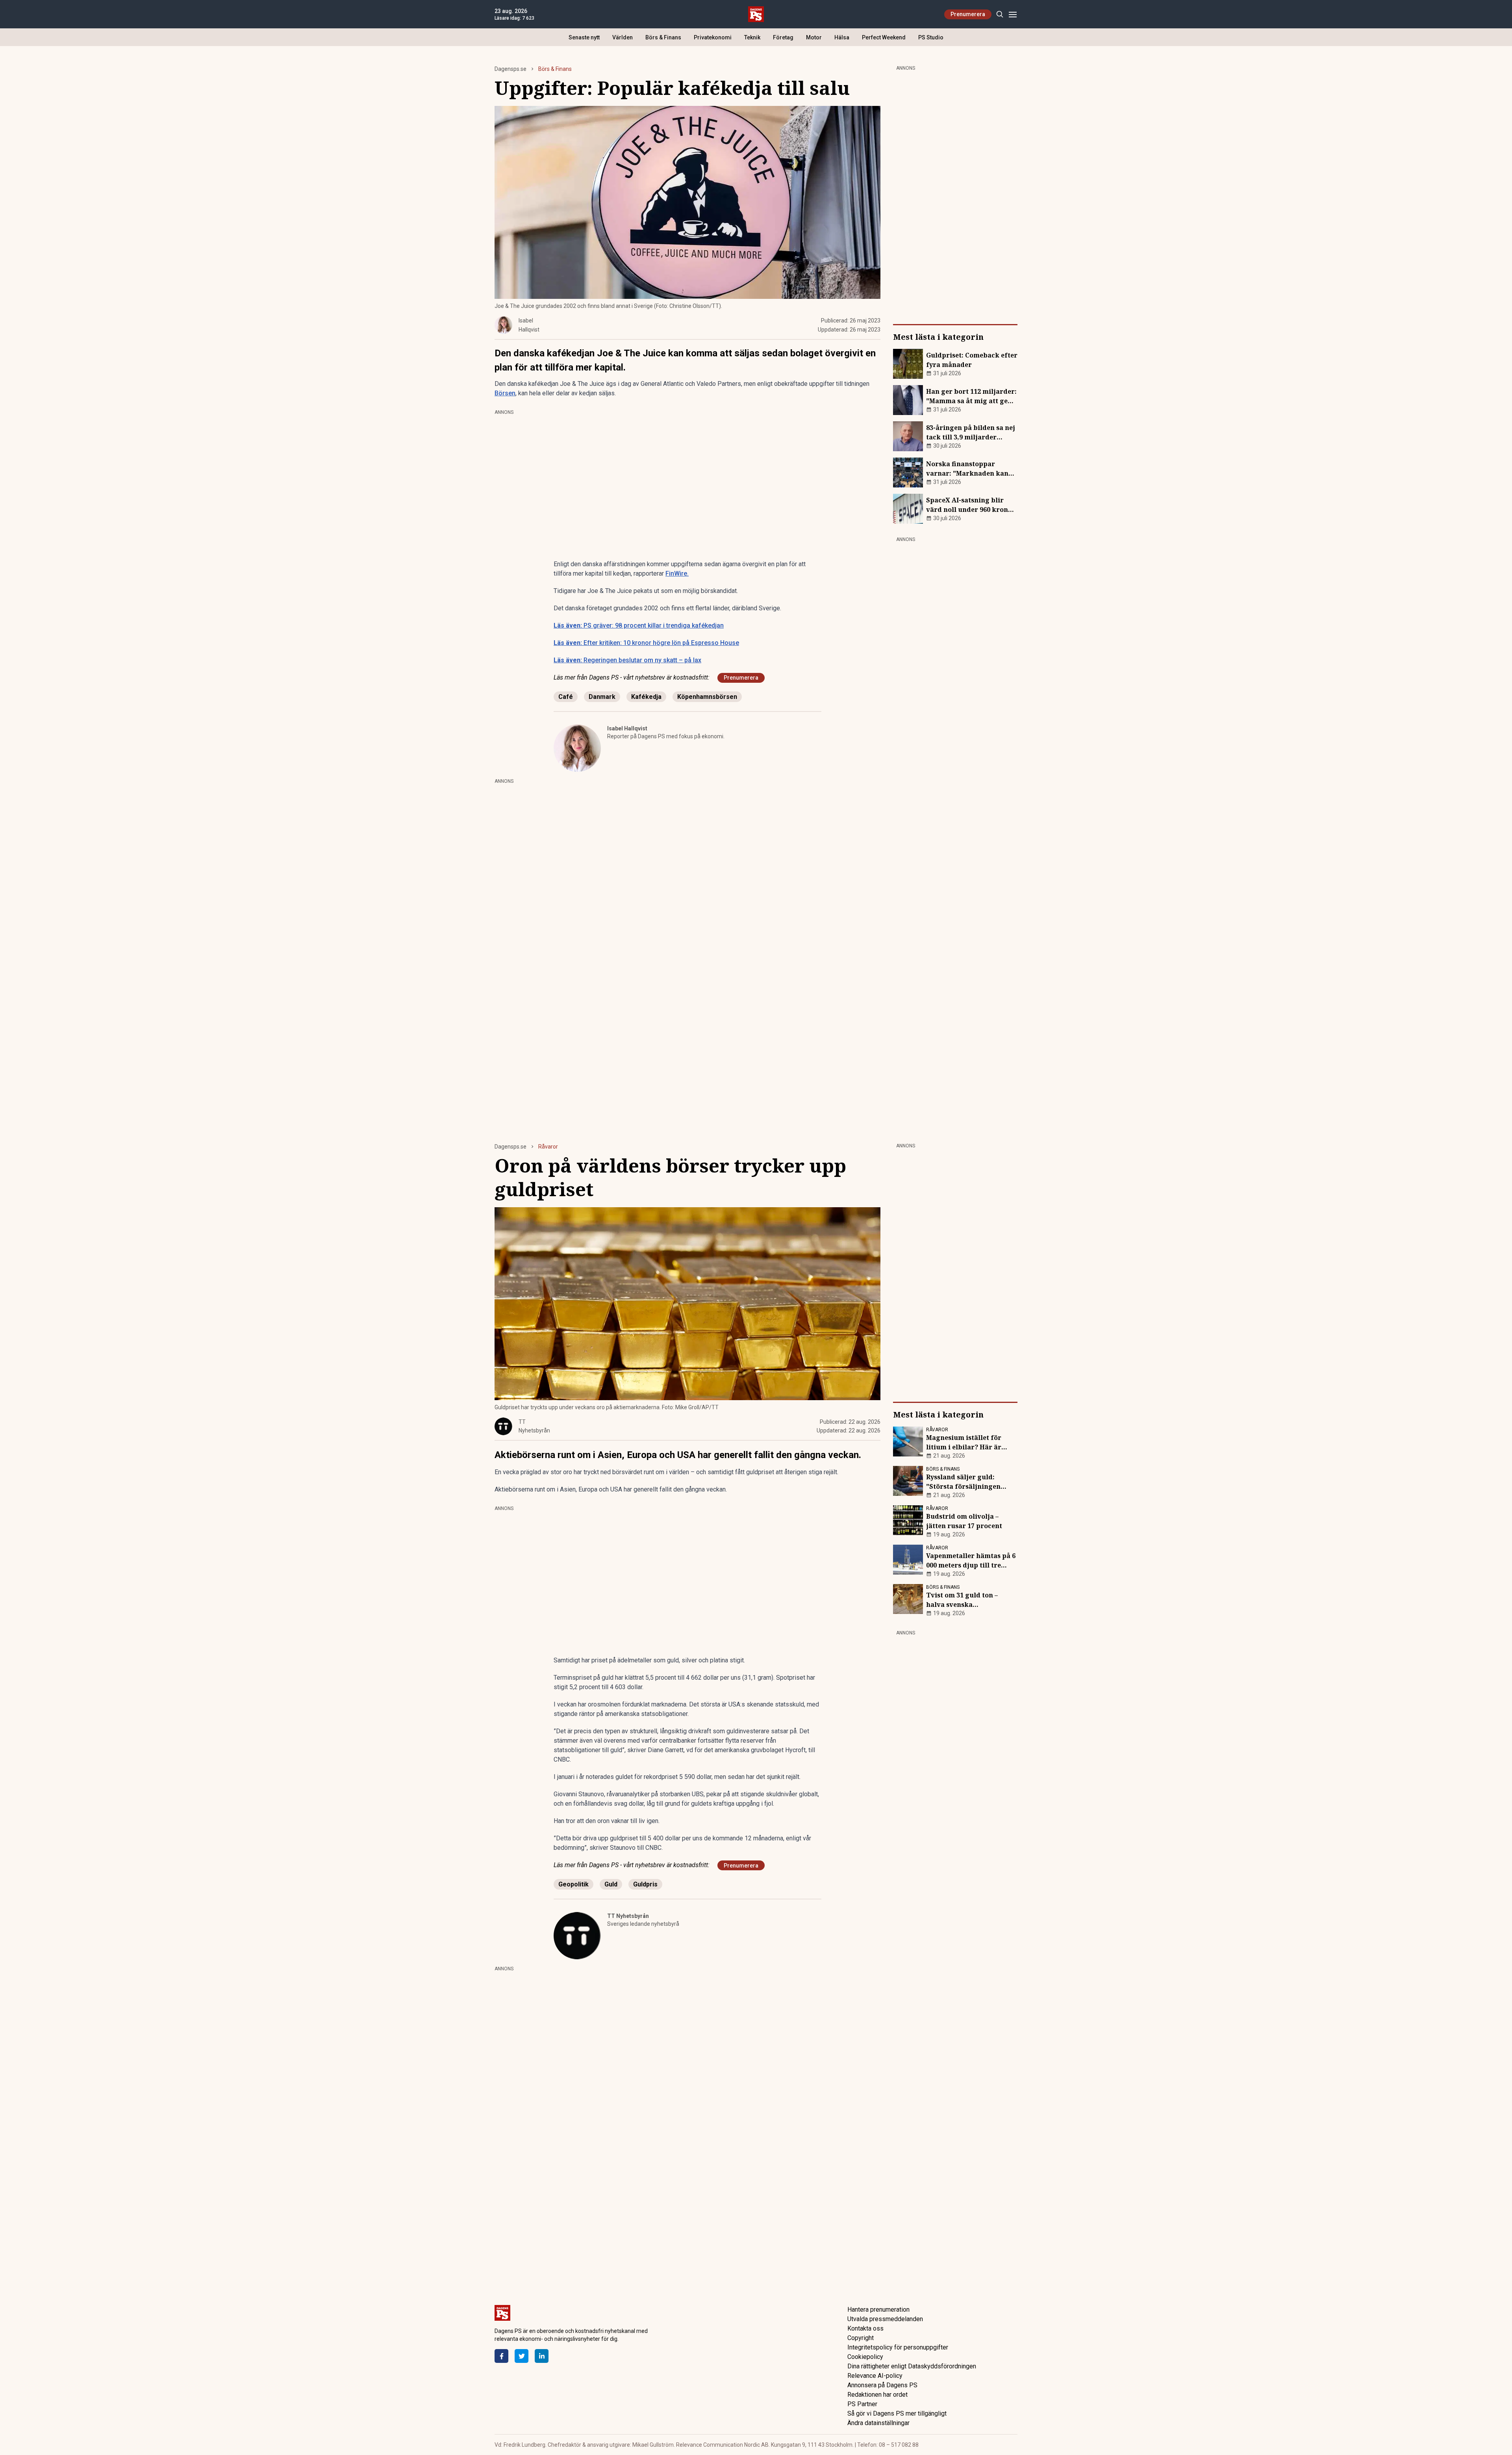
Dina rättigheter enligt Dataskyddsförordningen (912, 2366)
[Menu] (1013, 14)
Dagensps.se (510, 69)
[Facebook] (501, 2356)
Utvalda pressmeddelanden (885, 2319)
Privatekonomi (713, 37)
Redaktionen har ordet (877, 2395)
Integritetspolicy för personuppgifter (898, 2347)
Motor (814, 37)
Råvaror (548, 1147)
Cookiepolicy (865, 2357)
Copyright (861, 2338)
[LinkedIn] (542, 2356)
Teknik (752, 37)
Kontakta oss (865, 2328)
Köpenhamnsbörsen (707, 697)
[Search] (1000, 14)
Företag (783, 37)
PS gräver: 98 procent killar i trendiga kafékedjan (639, 625)
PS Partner (862, 2404)
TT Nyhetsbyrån (628, 1916)
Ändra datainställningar (878, 2423)
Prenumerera (968, 14)
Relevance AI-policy (875, 2376)
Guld (611, 1884)
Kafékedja (646, 697)
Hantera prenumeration (878, 2310)
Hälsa (842, 37)
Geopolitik (573, 1884)
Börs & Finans (663, 37)
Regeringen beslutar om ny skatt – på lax (627, 660)
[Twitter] (522, 2356)
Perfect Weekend (884, 37)
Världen (623, 37)
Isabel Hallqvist (627, 728)
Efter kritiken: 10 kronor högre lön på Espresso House (646, 643)
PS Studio (931, 37)
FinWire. (677, 573)
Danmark (602, 697)
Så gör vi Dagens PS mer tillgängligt (897, 2413)
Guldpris (645, 1884)
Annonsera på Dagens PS (882, 2385)
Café (566, 697)
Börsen (505, 393)
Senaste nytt (584, 37)
